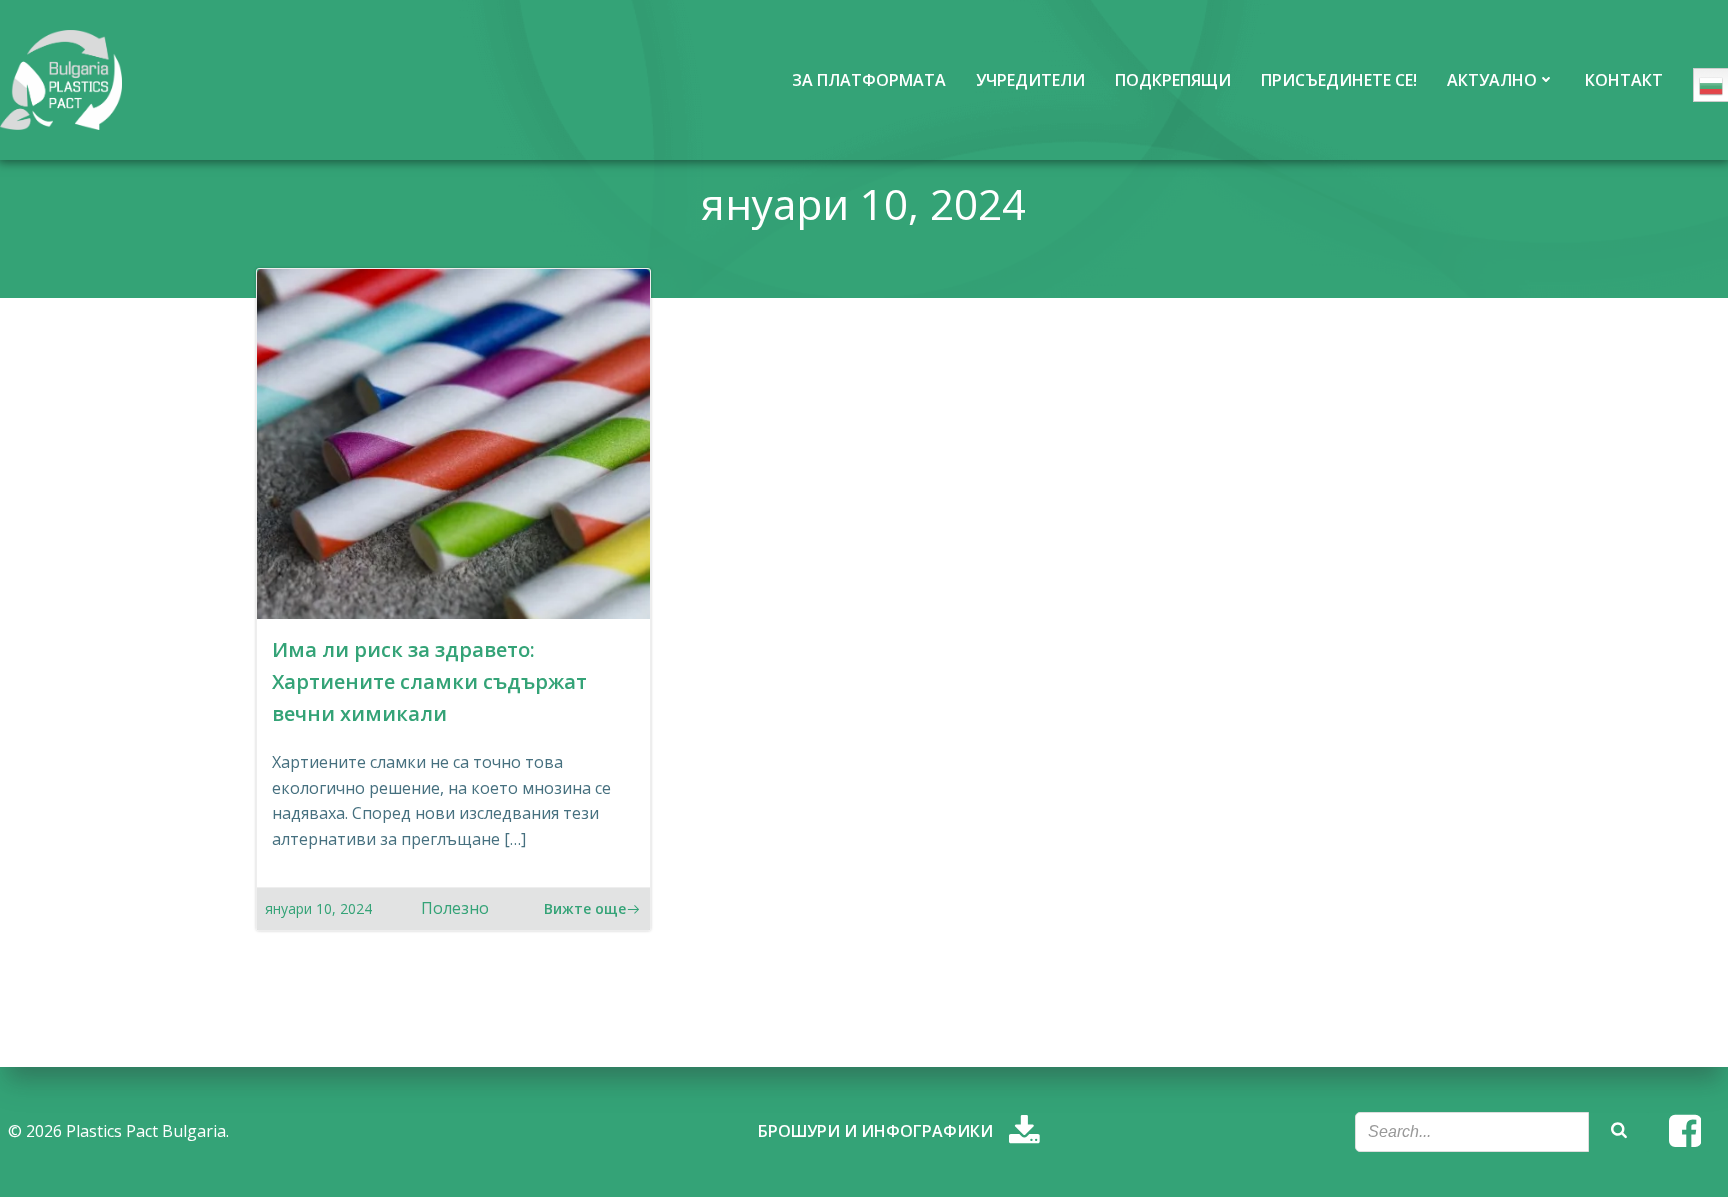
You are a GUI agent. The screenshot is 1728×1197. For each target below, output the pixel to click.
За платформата (869, 80)
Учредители (1030, 80)
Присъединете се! (1339, 80)
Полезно (455, 908)
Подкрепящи (1173, 80)
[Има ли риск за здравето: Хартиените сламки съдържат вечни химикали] (453, 442)
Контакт (1624, 80)
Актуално (1492, 80)
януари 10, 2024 (318, 908)
